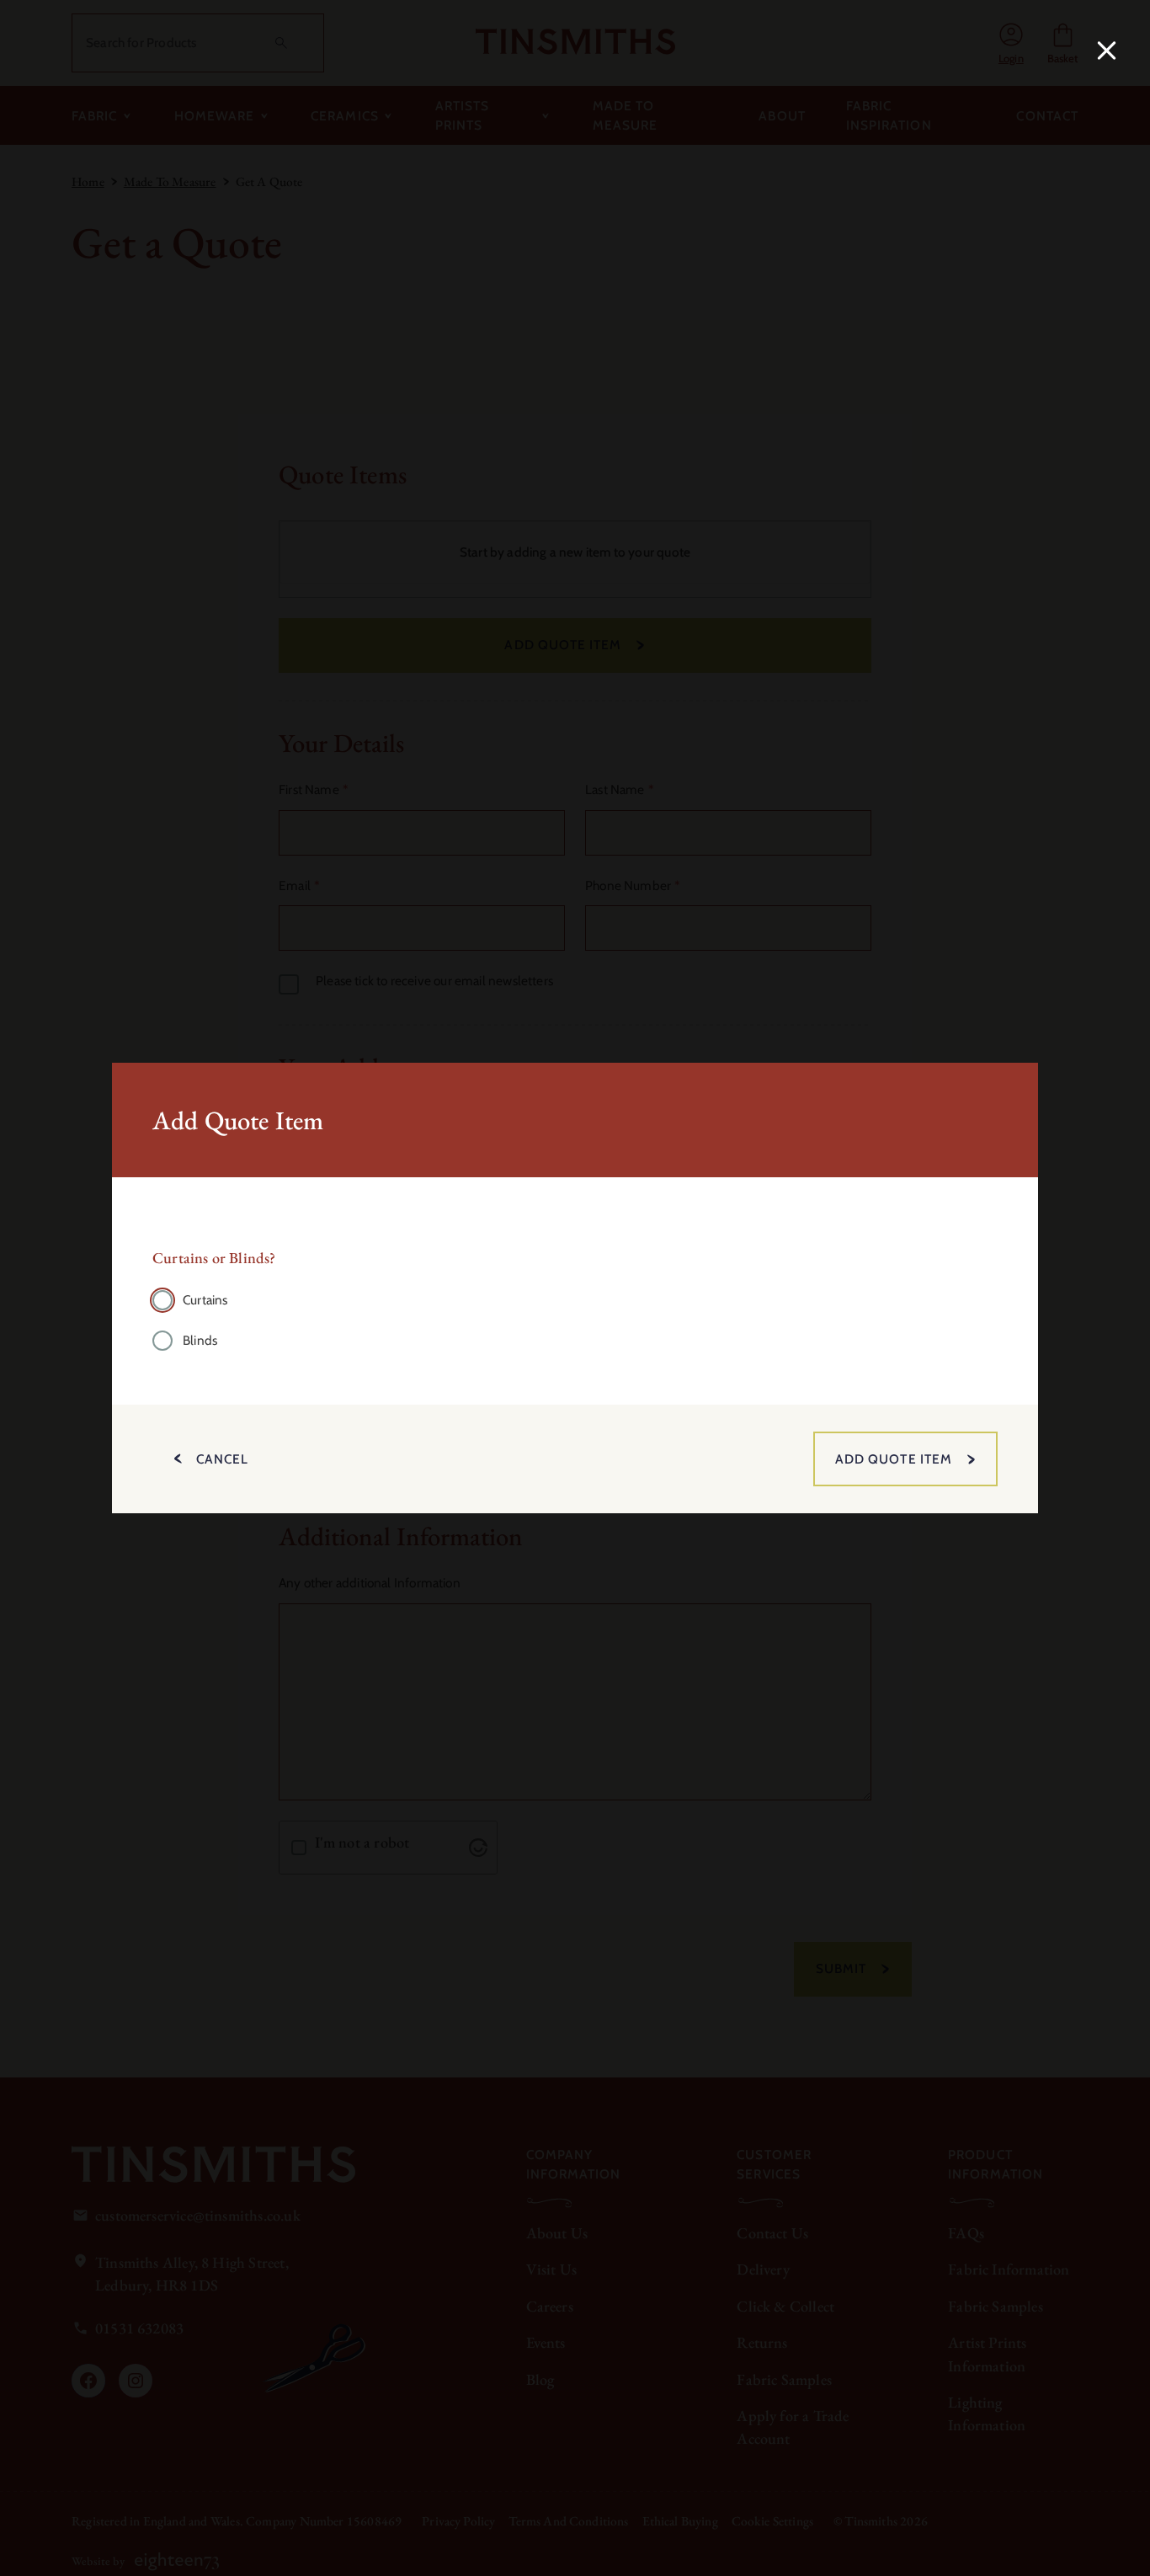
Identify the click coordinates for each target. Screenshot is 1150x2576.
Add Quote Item (894, 1459)
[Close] (1103, 47)
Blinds (200, 1340)
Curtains (205, 1300)
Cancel (222, 1459)
